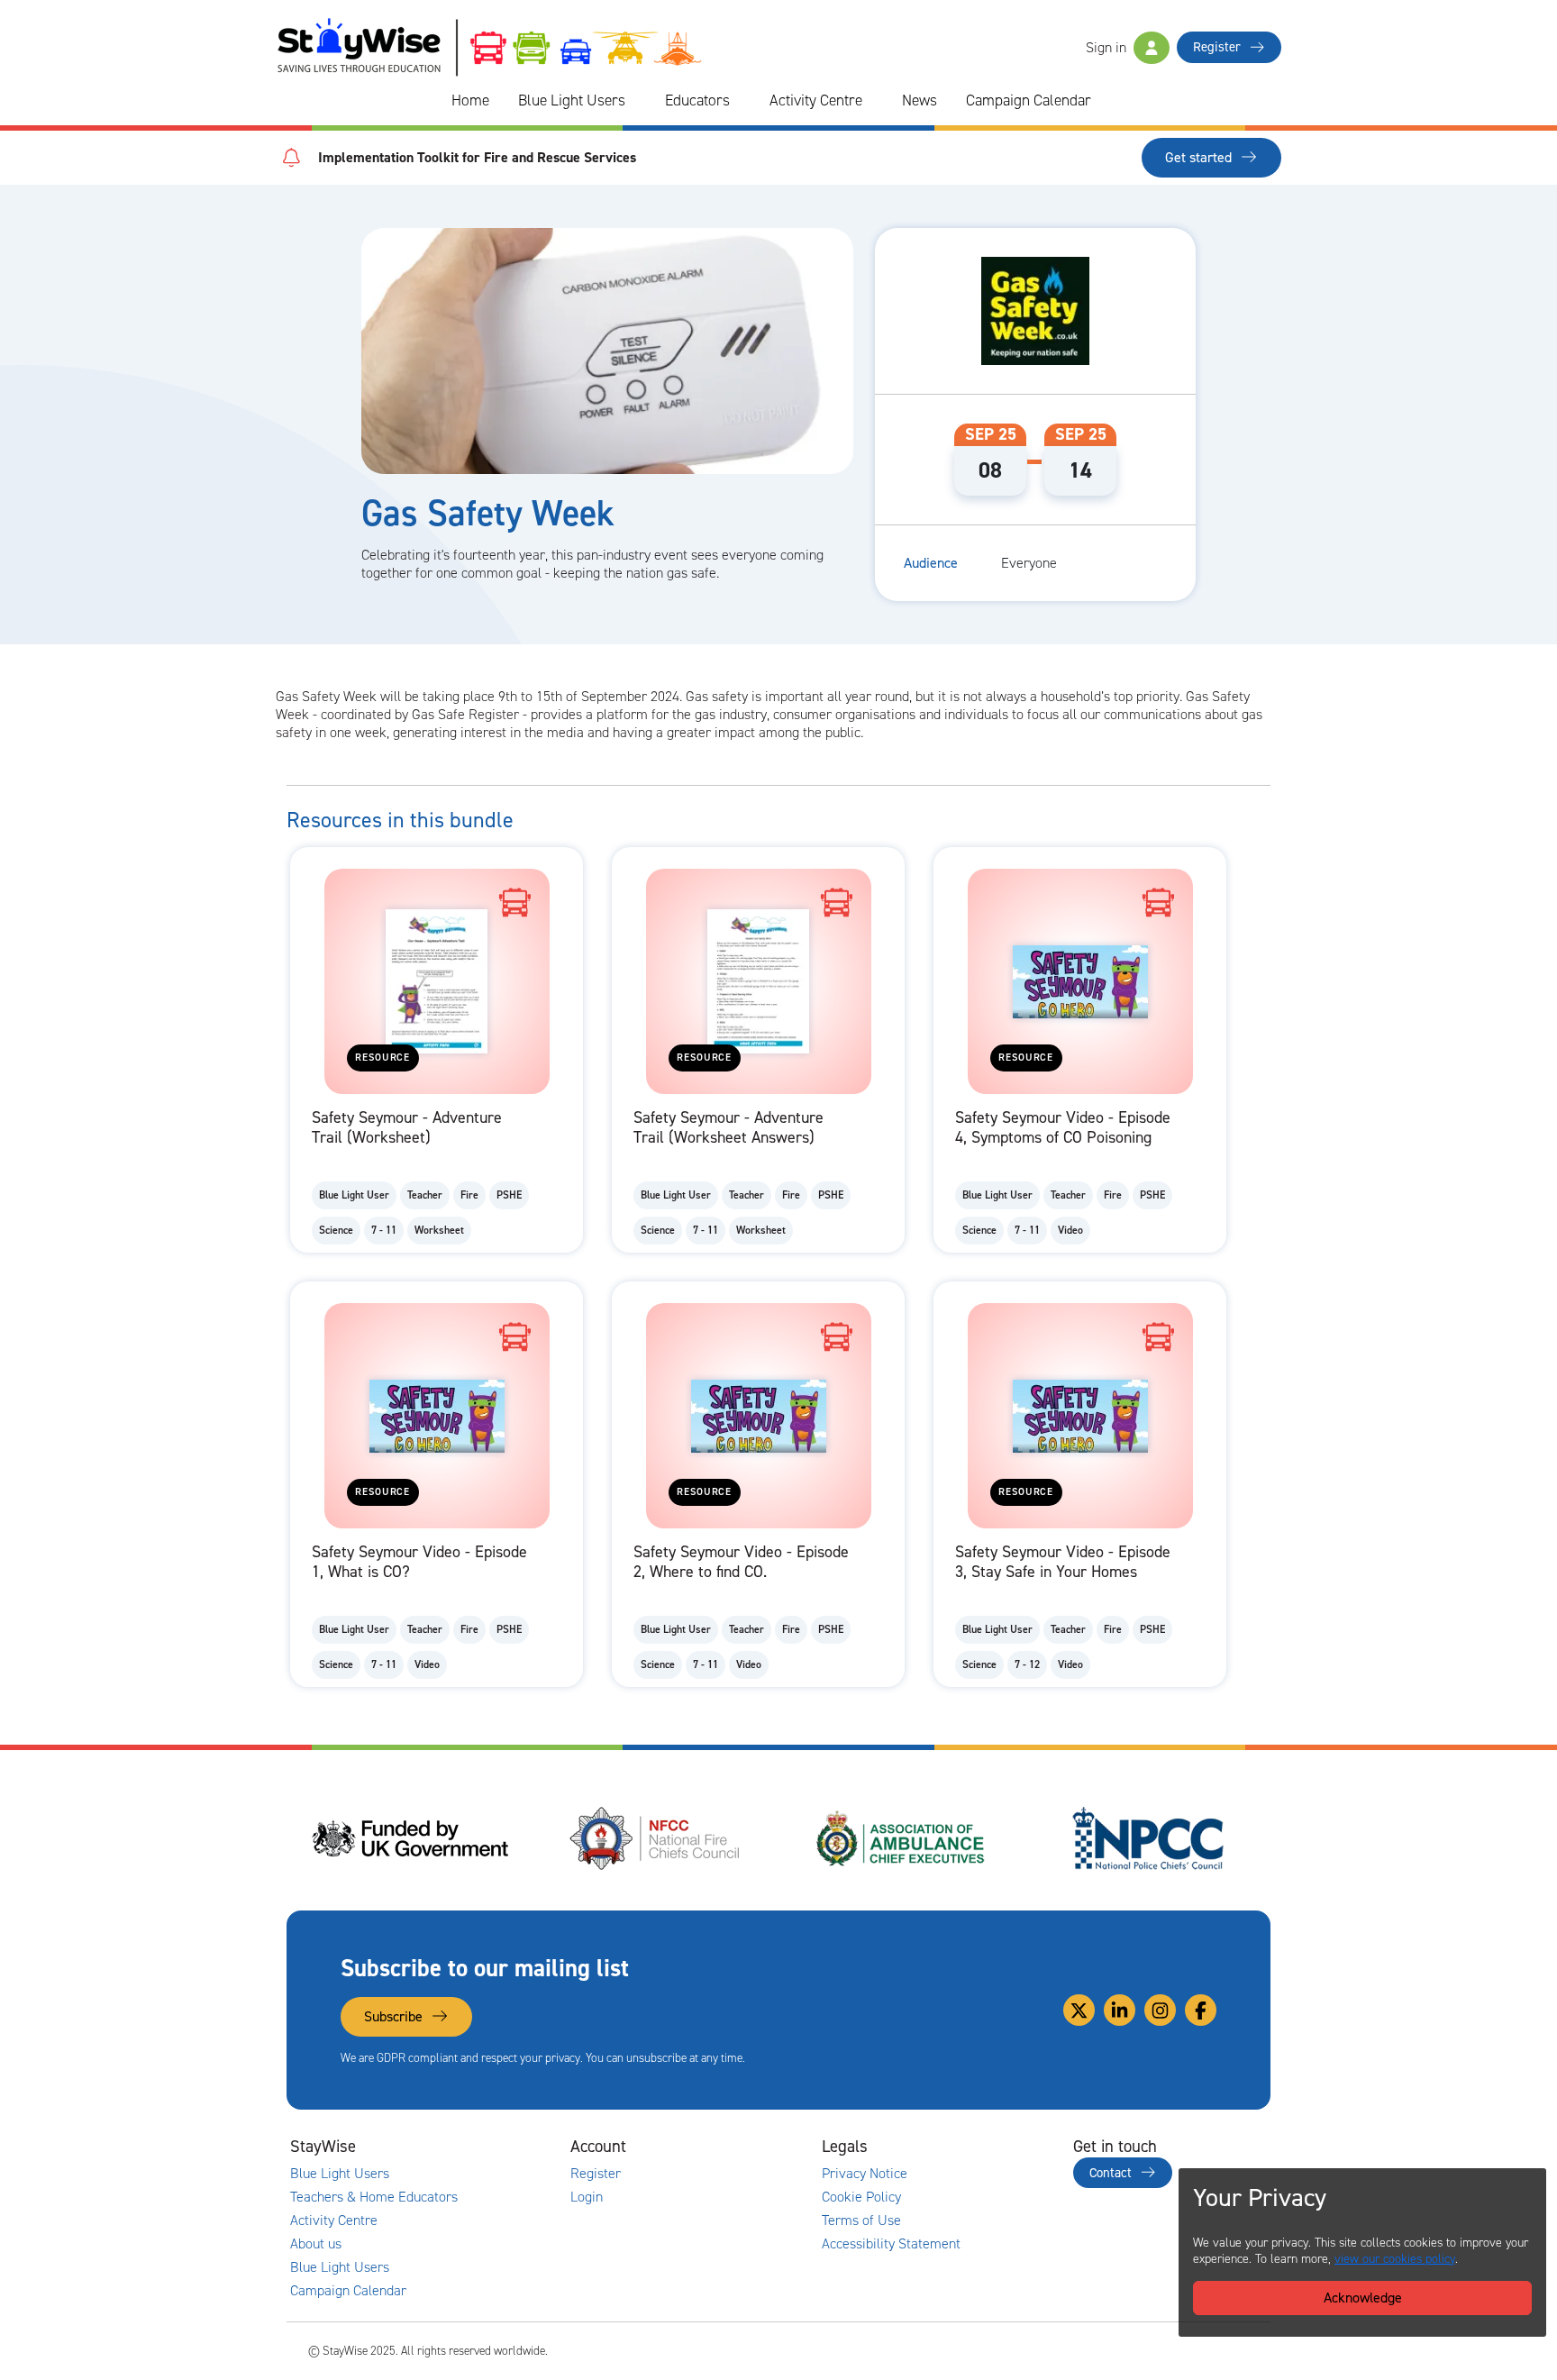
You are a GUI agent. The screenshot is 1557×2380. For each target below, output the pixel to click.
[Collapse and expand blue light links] (638, 101)
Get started (1200, 157)
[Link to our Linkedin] (1120, 2010)
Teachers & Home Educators (374, 2197)
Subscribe (395, 2016)
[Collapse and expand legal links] (981, 2147)
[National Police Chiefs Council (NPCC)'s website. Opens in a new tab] (1148, 1838)
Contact (1112, 2173)
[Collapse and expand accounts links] (730, 2147)
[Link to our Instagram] (1160, 2010)
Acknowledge (1363, 2298)
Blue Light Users (572, 100)
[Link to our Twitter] (1079, 2010)
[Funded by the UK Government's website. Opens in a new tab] (410, 1838)
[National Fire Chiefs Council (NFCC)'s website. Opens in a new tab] (656, 1838)
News (920, 100)
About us (316, 2244)
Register (1219, 47)
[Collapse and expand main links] (478, 2147)
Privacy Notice (865, 2174)
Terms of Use (861, 2220)
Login (587, 2197)
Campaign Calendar (1029, 100)
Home (470, 100)
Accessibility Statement (891, 2244)
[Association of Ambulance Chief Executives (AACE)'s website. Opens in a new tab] (902, 1838)
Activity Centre (816, 100)
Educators (697, 100)
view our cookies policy (1395, 2259)
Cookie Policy (861, 2197)
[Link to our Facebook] (1201, 2010)
